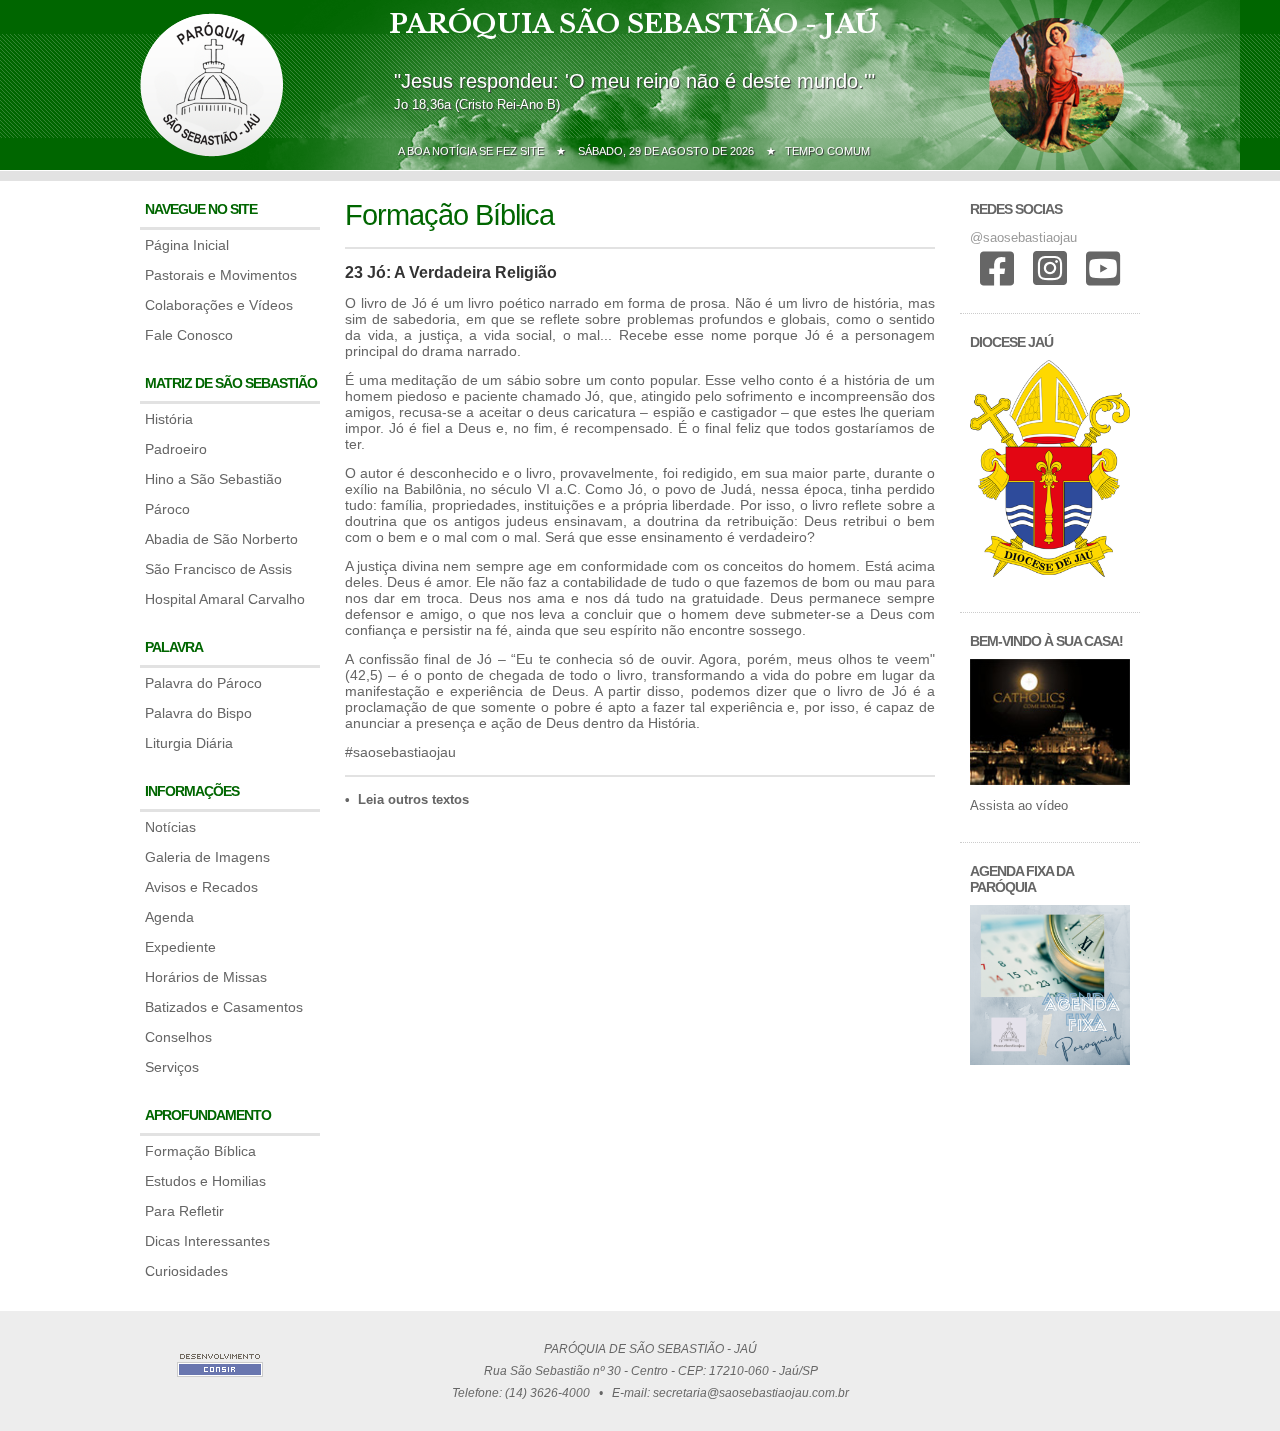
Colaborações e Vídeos (219, 305)
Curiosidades (186, 1271)
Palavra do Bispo (198, 713)
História (169, 419)
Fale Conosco (189, 335)
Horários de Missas (206, 977)
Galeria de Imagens (207, 857)
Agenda (169, 917)
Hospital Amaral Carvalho (225, 599)
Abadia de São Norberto (221, 539)
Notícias (170, 827)
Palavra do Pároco (203, 683)
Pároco (167, 509)
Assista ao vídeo (1019, 805)
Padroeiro (176, 449)
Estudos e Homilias (205, 1181)
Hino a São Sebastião (213, 479)
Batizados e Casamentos (224, 1007)
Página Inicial (187, 245)
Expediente (180, 947)
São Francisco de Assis (218, 569)
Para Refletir (184, 1211)
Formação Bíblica (200, 1151)
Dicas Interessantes (207, 1241)
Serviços (172, 1067)
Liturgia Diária (189, 743)
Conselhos (178, 1037)
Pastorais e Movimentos (221, 275)
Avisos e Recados (201, 887)
